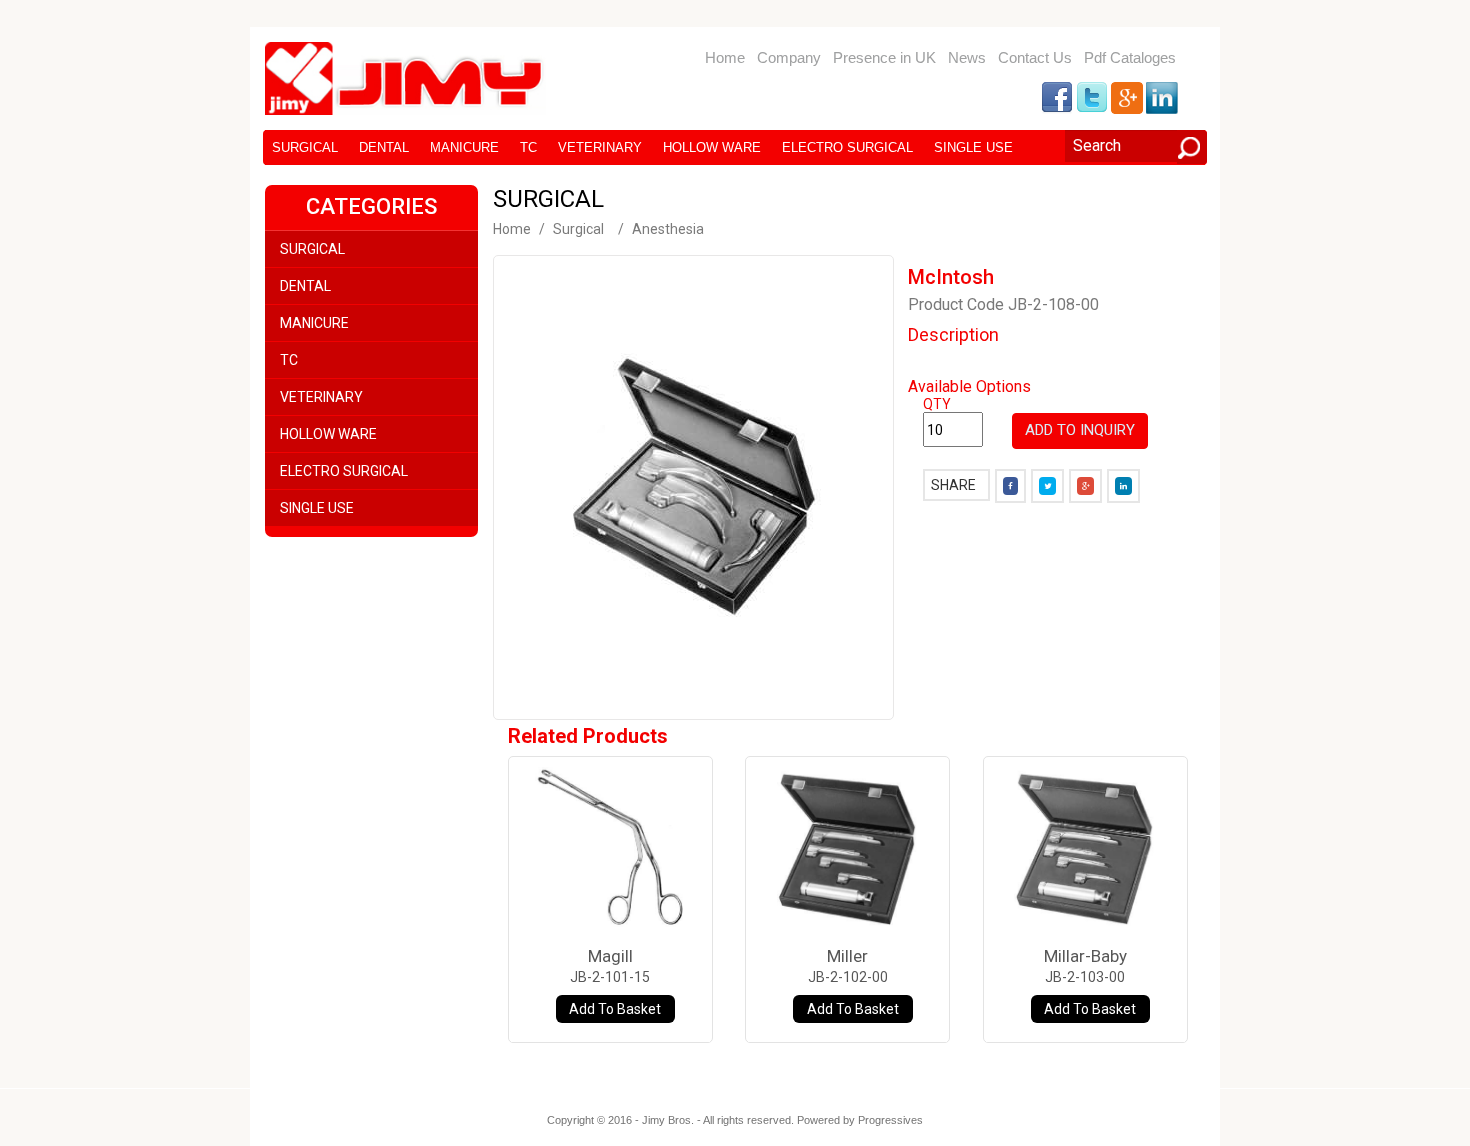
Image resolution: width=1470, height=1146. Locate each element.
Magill (610, 956)
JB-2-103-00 (1085, 977)
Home (725, 57)
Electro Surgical (847, 147)
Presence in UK (884, 57)
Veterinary (600, 147)
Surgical (305, 147)
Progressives (890, 1120)
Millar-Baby (1085, 956)
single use (973, 147)
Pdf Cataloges (1130, 57)
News (967, 57)
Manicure (464, 147)
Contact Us (1035, 57)
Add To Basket (615, 1009)
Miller (847, 956)
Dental (384, 147)
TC (528, 147)
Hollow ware (712, 147)
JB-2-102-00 (848, 977)
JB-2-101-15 (610, 977)
